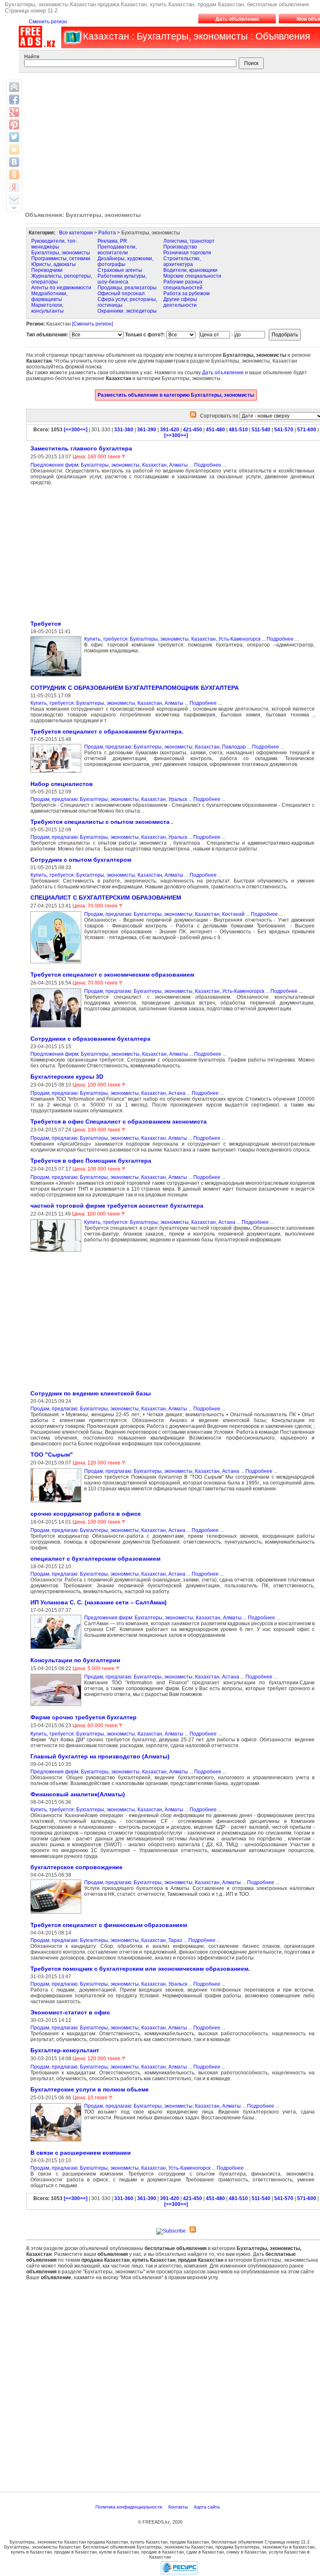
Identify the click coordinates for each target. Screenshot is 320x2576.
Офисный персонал (121, 293)
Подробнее (208, 465)
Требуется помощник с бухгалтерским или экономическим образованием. (140, 1969)
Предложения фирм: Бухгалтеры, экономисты (85, 465)
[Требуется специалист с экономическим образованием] (57, 1028)
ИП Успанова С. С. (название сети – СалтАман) (99, 1602)
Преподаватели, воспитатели (117, 250)
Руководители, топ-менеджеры (54, 244)
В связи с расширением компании (81, 2153)
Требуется (46, 624)
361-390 (147, 430)
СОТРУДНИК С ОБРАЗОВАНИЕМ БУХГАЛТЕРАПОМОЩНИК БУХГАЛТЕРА (135, 688)
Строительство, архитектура (182, 261)
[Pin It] (14, 124)
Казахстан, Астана (163, 1093)
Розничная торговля (187, 253)
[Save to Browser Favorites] (14, 149)
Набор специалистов (62, 784)
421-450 (192, 430)
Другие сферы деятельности (180, 302)
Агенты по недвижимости (61, 288)
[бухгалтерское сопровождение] (57, 1914)
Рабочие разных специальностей (183, 285)
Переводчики (47, 270)
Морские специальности (192, 276)
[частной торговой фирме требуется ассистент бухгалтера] (57, 1252)
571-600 (307, 430)
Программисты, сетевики (61, 259)
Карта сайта (207, 2507)
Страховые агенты (120, 270)
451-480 (215, 430)
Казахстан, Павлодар (220, 747)
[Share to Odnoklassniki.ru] (14, 174)
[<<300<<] (76, 430)
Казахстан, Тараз (162, 1940)
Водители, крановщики (190, 270)
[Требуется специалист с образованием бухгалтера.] (57, 773)
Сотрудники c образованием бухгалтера (90, 1039)
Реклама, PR (112, 241)
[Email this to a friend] (14, 199)
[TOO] (57, 1503)
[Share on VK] (14, 162)
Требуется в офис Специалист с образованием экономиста (119, 1121)
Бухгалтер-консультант (65, 2050)
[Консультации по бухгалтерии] (57, 1706)
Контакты (179, 2507)
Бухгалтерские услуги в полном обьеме (90, 2089)
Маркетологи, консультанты (47, 308)
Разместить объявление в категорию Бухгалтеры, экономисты (176, 395)
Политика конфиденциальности (129, 2507)
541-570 (284, 430)
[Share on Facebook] (14, 99)
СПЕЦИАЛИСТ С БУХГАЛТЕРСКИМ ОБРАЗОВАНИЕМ (106, 898)
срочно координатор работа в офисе (86, 1514)
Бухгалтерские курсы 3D (67, 1077)
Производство (180, 247)
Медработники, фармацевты (49, 296)
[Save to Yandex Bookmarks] (14, 187)
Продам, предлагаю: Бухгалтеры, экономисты (138, 747)
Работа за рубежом (186, 293)
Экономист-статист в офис (70, 2012)
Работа (107, 233)
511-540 (261, 430)
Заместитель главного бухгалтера (81, 448)
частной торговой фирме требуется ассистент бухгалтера (117, 1206)
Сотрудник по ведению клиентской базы (91, 1393)
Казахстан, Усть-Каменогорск (226, 639)
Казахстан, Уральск (164, 799)
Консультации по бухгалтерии (75, 1660)
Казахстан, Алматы (165, 465)
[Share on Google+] (14, 112)
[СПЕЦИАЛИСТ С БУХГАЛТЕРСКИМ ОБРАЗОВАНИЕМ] (57, 964)
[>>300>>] (176, 435)
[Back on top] (14, 87)
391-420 (170, 430)
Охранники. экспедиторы (127, 311)
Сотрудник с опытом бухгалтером (81, 860)
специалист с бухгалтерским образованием (95, 1559)
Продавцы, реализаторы (127, 288)
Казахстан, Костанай (220, 914)
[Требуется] (57, 677)
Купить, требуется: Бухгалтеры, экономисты (136, 639)
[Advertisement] (96, 552)
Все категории (76, 233)
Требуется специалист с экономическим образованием (112, 975)
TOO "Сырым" (52, 1455)
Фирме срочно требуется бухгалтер (84, 1717)
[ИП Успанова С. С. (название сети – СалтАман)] (57, 1649)
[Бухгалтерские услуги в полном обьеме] (57, 2142)
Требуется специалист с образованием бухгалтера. (107, 731)
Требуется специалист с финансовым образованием (109, 1925)
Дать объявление (237, 19)
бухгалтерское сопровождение (76, 1867)
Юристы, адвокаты (54, 264)
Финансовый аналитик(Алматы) (78, 1794)
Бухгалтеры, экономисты (61, 253)
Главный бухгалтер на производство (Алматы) (100, 1756)
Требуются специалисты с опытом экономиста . (102, 822)
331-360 (124, 430)
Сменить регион (48, 22)
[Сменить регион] (92, 324)
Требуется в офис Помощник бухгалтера (91, 1161)
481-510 (238, 430)
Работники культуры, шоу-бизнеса (122, 279)
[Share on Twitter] (14, 137)
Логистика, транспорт (189, 241)
